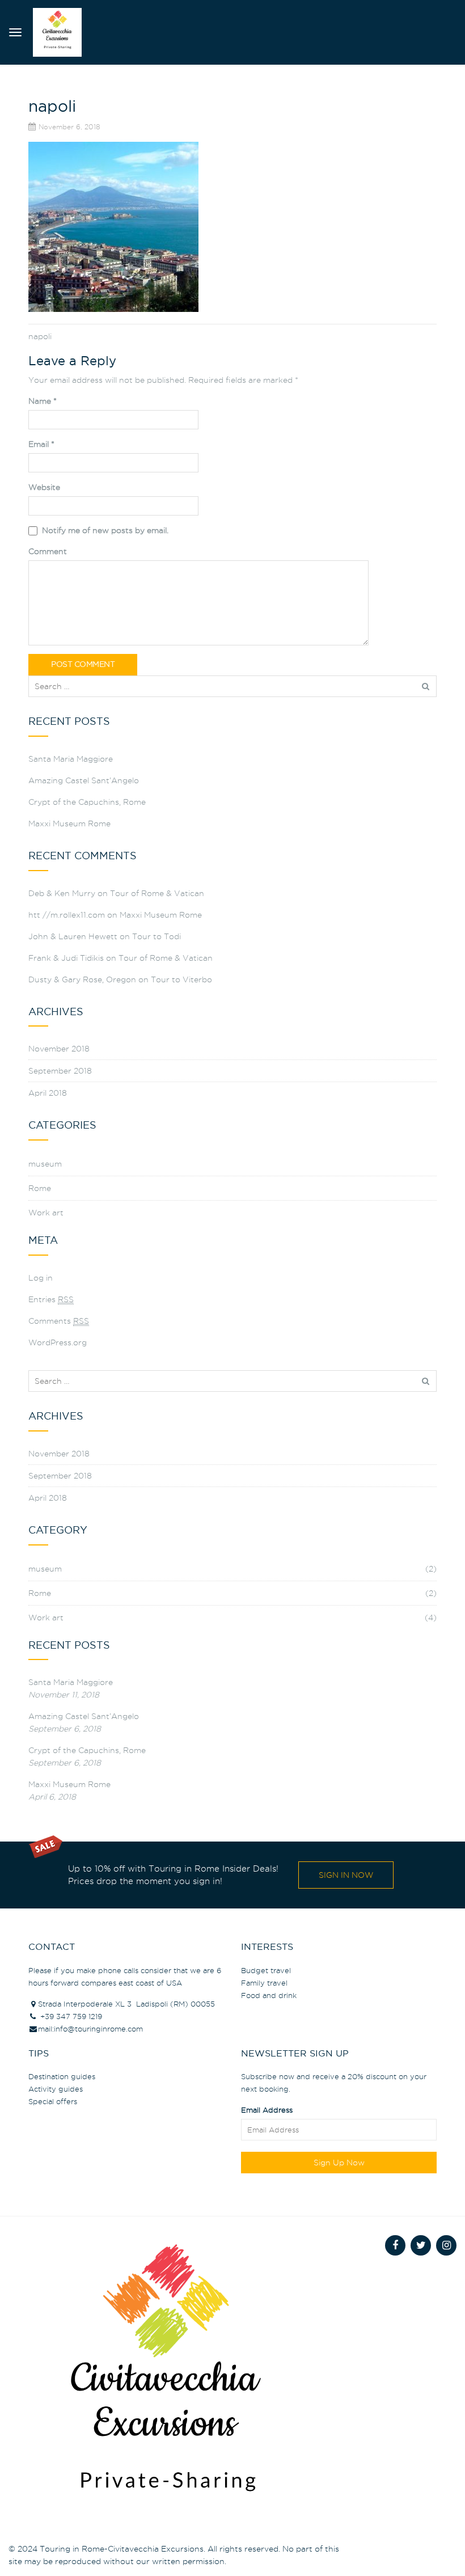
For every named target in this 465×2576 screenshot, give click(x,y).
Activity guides (56, 2089)
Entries (51, 1299)
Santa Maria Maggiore (71, 759)
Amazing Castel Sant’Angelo (84, 780)
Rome (40, 1188)
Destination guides (62, 2076)
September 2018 (60, 1071)
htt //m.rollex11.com (67, 915)
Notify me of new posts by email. (105, 530)
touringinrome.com (109, 2029)
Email (41, 444)
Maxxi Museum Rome (69, 824)
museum (45, 1164)
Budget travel (266, 1970)
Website (44, 487)
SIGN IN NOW (346, 1875)
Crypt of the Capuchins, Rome (87, 802)
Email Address (267, 2110)
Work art (46, 1213)
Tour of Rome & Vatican (157, 893)
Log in (41, 1278)
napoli (40, 336)
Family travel (264, 1983)
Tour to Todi (157, 936)
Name (43, 401)
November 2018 (59, 1049)
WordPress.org (58, 1342)
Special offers (53, 2101)
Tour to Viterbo (181, 979)
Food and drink (269, 1995)
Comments (59, 1321)
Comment (48, 551)
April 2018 (48, 1093)
